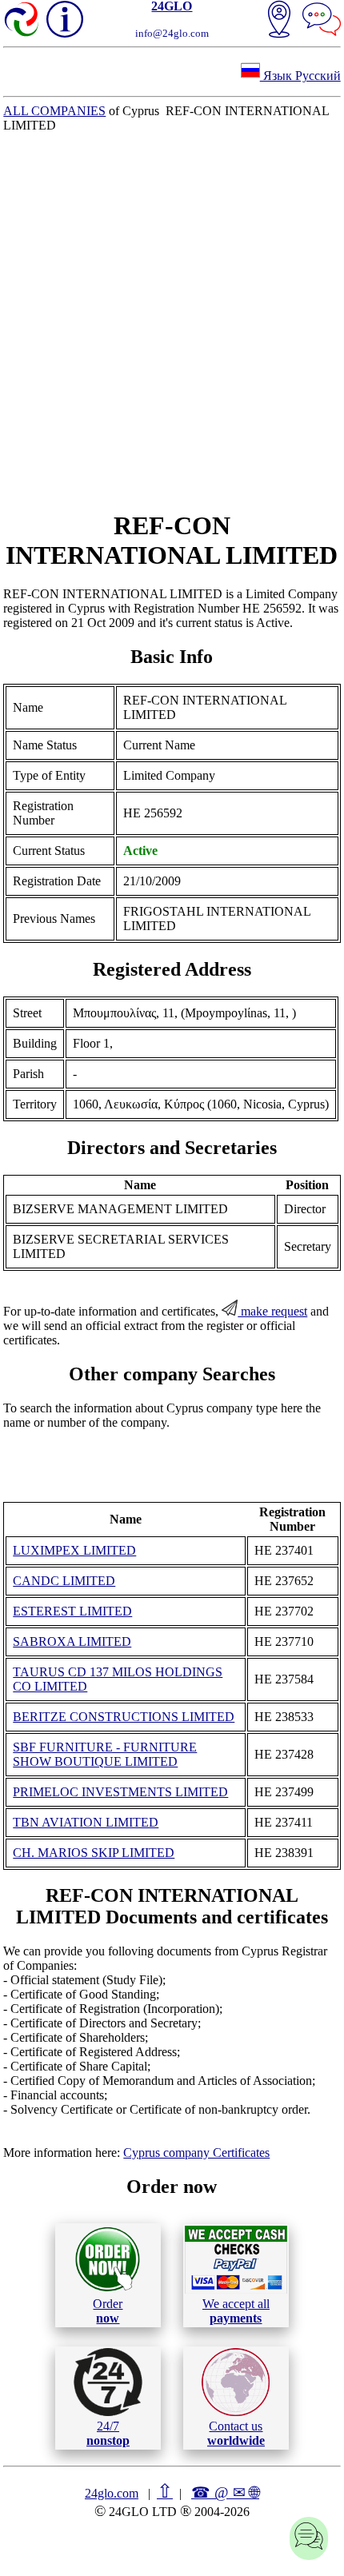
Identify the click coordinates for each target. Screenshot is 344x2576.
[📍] (279, 21)
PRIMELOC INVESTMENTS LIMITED (120, 1792)
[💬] (322, 21)
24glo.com (112, 2493)
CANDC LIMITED (64, 1581)
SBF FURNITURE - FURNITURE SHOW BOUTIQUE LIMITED (105, 1754)
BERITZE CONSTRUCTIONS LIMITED (124, 1717)
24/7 (108, 2433)
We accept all (236, 2311)
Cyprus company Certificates (196, 2153)
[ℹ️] (65, 19)
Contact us (236, 2433)
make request (272, 1311)
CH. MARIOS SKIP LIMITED (94, 1853)
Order (108, 2311)
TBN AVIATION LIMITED (86, 1822)
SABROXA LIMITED (72, 1641)
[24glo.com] (22, 21)
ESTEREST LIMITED (72, 1611)
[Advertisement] (172, 322)
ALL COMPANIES (54, 111)
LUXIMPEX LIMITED (74, 1550)
